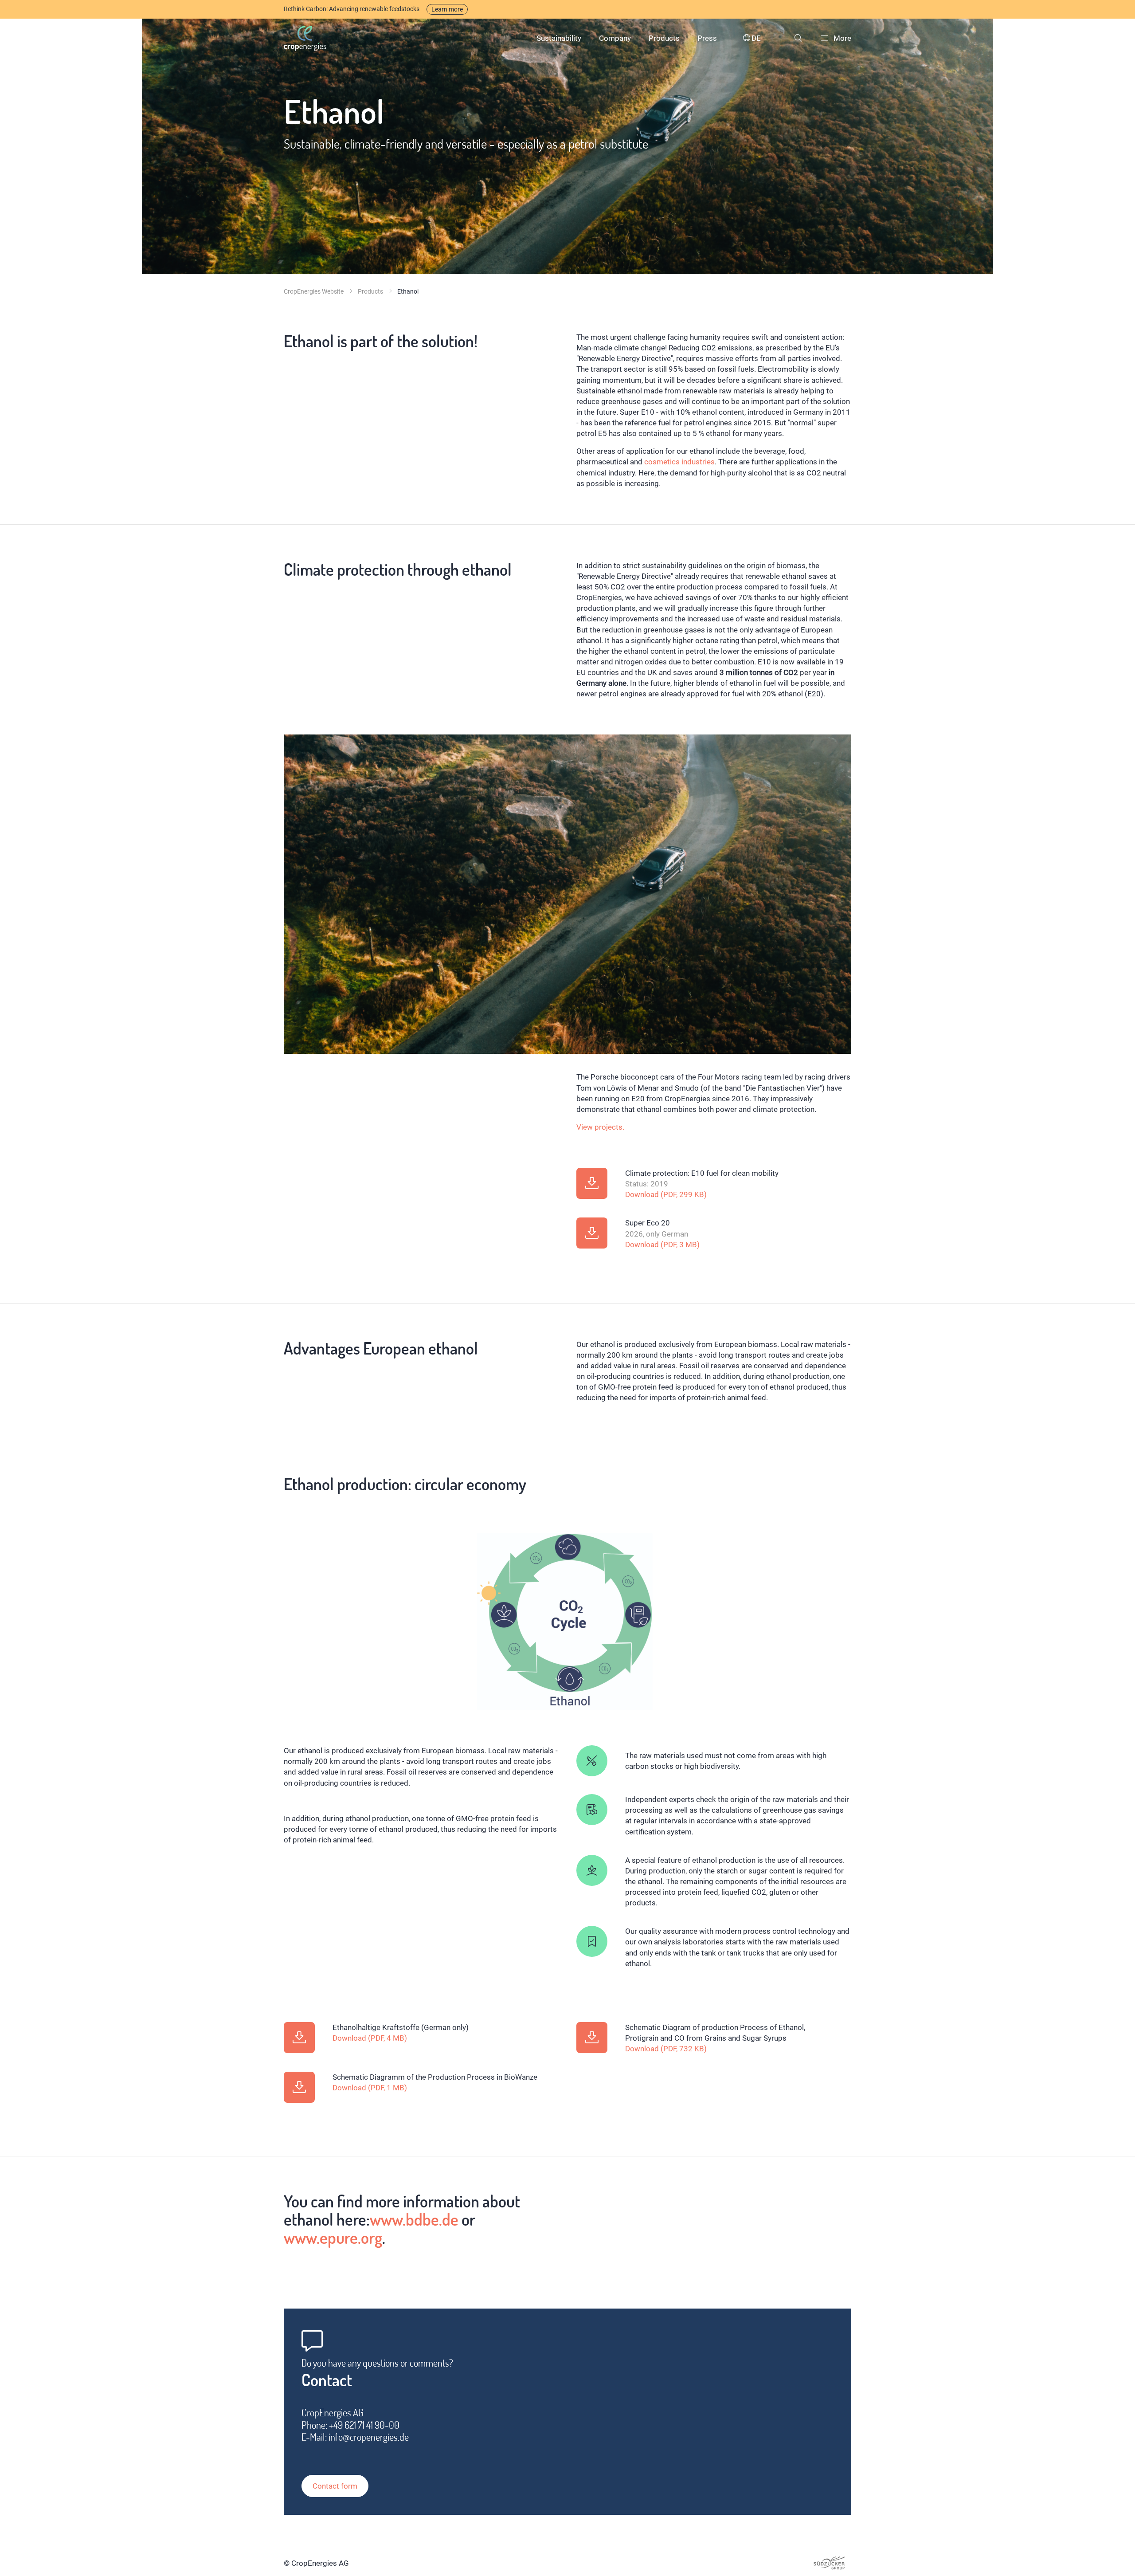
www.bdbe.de (414, 2219)
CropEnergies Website (314, 291)
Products (664, 38)
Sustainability (559, 38)
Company (615, 38)
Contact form (335, 2486)
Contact (327, 2380)
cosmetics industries (679, 462)
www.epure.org (333, 2237)
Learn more (447, 9)
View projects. (600, 1127)
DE (756, 38)
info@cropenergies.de (369, 2437)
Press (707, 38)
